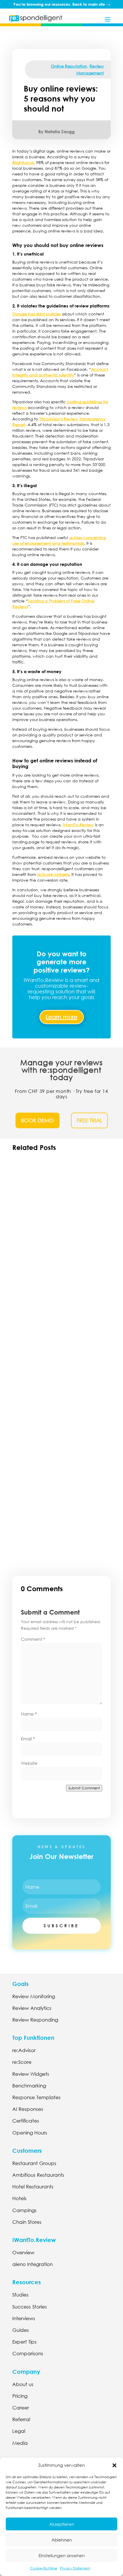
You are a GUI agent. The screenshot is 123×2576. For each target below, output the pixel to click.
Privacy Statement (75, 2568)
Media (20, 2443)
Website (29, 1763)
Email (28, 1739)
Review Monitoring (34, 1996)
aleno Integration (32, 2264)
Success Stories (30, 2307)
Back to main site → (91, 4)
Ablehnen (62, 2540)
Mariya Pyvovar (39, 1503)
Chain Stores (27, 2222)
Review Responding (35, 2020)
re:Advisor (24, 2050)
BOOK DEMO (37, 1120)
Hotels (19, 2198)
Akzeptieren (62, 2524)
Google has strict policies (36, 314)
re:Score (22, 2062)
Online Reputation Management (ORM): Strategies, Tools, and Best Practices (60, 1494)
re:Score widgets (53, 874)
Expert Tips (24, 2342)
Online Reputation (69, 66)
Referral (21, 2419)
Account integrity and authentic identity (60, 372)
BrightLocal (23, 162)
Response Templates (36, 2097)
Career (21, 2408)
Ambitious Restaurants (38, 2175)
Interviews (24, 2318)
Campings (24, 2210)
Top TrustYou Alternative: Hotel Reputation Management (49, 1366)
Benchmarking (29, 2086)
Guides (21, 2330)
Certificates (26, 2121)
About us (23, 2384)
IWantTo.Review (78, 825)
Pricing (20, 2396)
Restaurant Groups (34, 2163)
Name (29, 1714)
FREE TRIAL (89, 1120)
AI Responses (28, 2109)
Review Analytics (32, 2008)
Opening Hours (30, 2133)
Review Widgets (31, 2074)
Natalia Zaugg (60, 131)
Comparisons (28, 2353)
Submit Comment (84, 1788)
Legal (19, 2431)
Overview (23, 2252)
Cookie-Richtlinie (44, 2568)
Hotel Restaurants (33, 2187)
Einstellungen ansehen (62, 2555)
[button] (114, 2465)
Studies (20, 2295)
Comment (33, 1639)
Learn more (62, 1017)
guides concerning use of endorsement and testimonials (59, 540)
